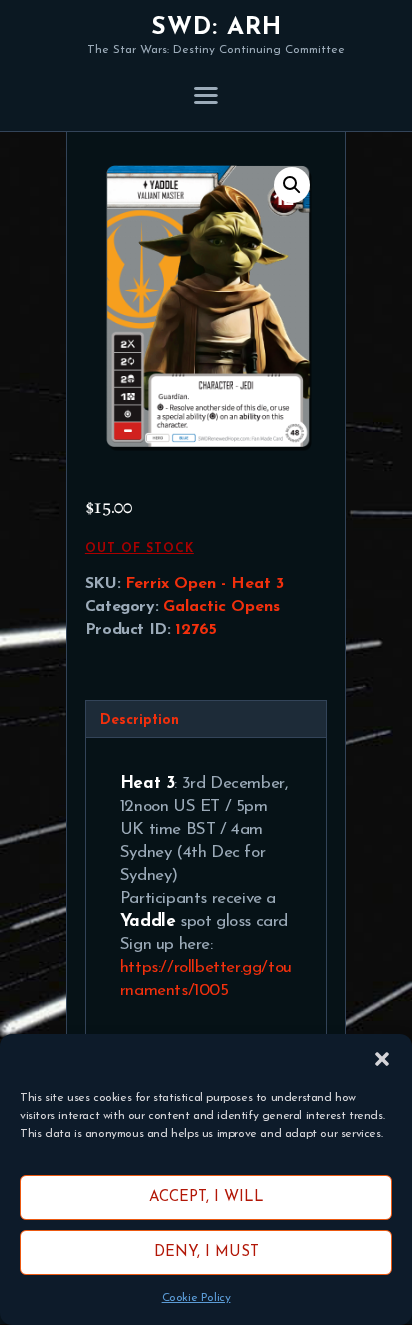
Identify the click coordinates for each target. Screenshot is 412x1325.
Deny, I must (206, 1252)
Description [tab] (139, 720)
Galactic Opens (221, 607)
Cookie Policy (196, 1298)
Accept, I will (206, 1197)
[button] (382, 1059)
